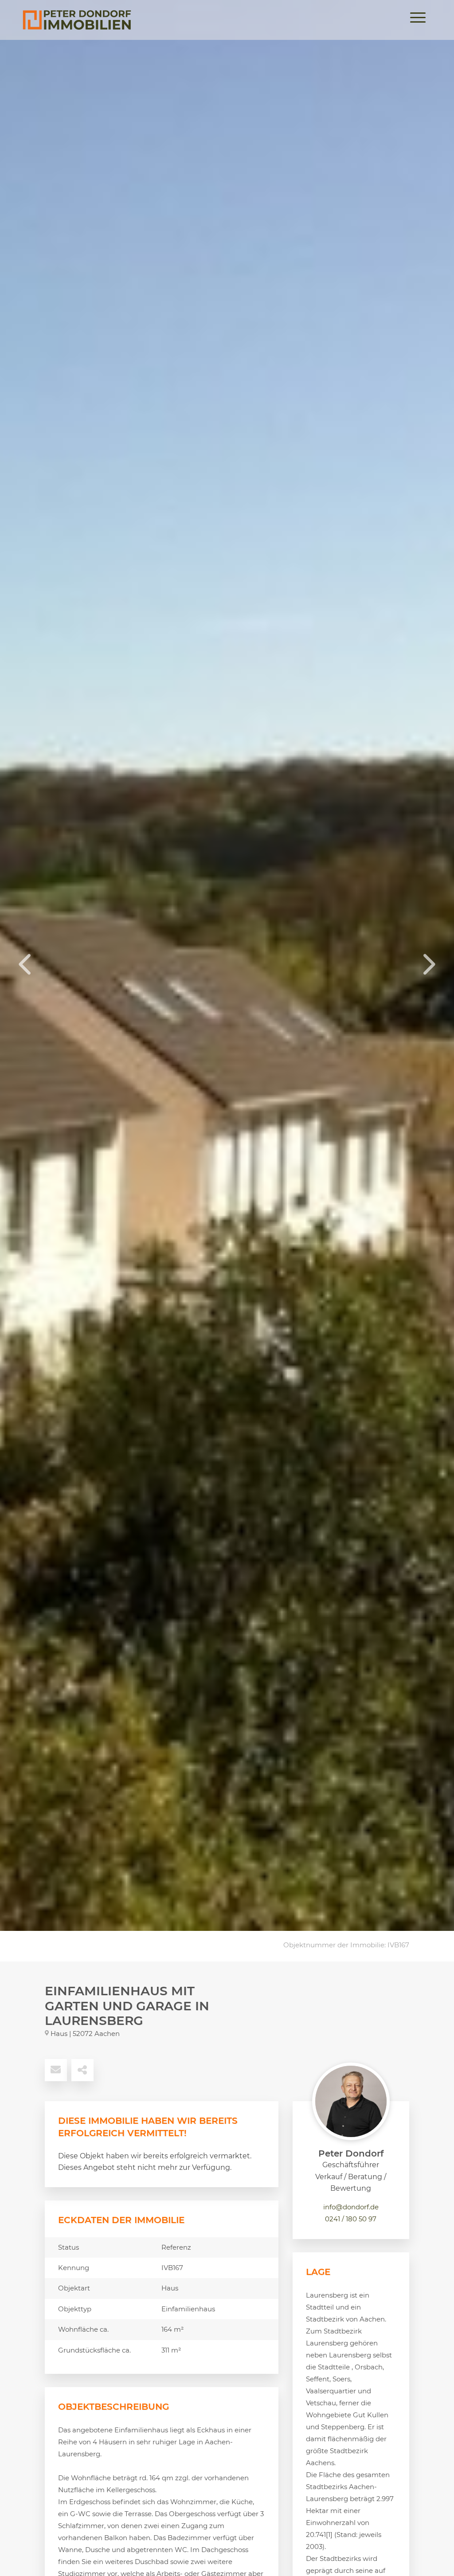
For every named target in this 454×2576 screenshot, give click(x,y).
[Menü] (418, 20)
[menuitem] (418, 20)
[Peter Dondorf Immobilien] (77, 20)
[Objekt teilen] (82, 2070)
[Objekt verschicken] (56, 2070)
